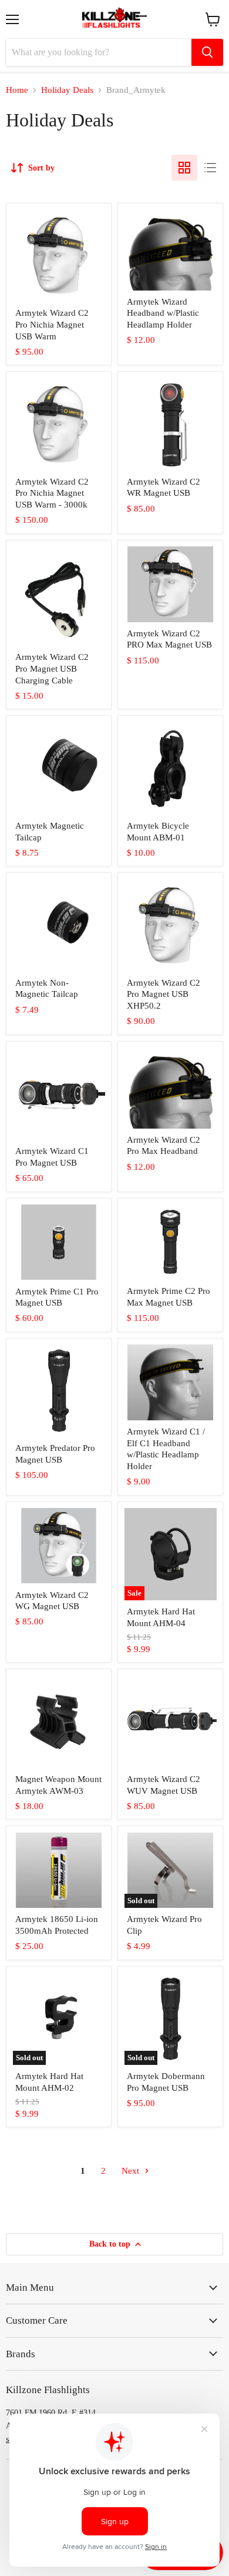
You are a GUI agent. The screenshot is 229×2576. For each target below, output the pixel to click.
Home (17, 90)
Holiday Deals (67, 90)
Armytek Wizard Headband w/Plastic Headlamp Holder (163, 313)
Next (132, 2171)
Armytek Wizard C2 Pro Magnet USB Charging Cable (52, 668)
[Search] (207, 52)
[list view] (210, 168)
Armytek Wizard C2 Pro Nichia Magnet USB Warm (52, 324)
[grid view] (184, 168)
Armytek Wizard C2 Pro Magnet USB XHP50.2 (164, 994)
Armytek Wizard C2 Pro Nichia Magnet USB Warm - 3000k (52, 493)
